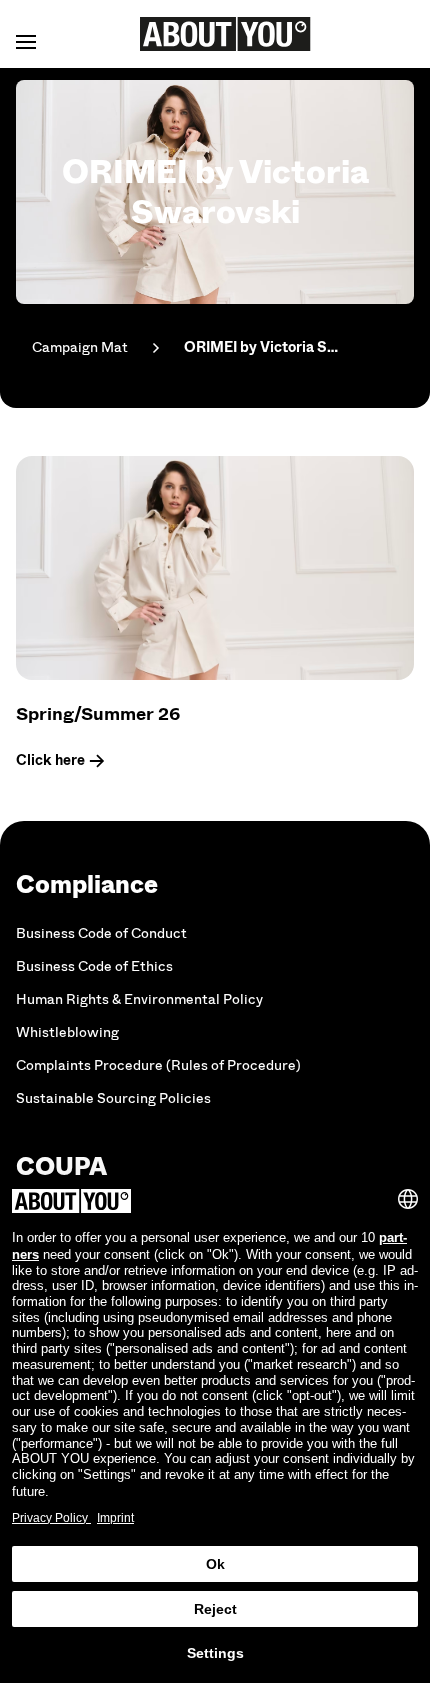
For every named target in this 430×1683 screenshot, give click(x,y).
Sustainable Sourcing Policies (113, 1098)
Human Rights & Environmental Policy (139, 999)
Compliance (87, 884)
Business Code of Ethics (94, 966)
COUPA (61, 1166)
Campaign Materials (80, 347)
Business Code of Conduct (101, 933)
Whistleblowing (67, 1032)
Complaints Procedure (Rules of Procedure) (158, 1065)
